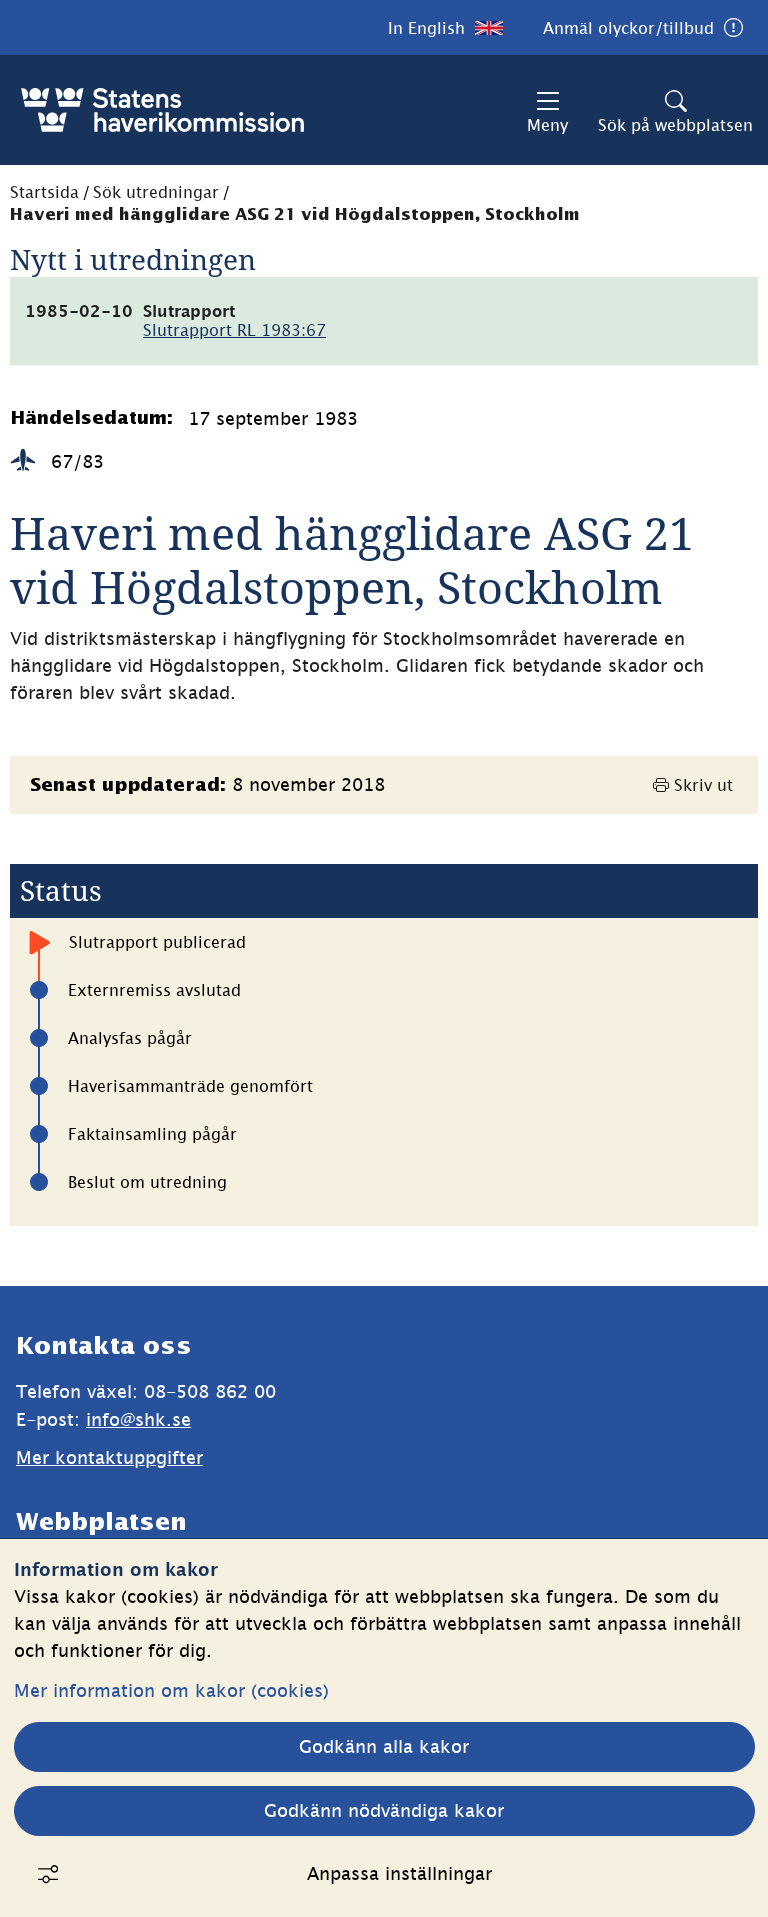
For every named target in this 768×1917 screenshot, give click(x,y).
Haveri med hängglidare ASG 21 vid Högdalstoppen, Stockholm (295, 215)
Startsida (44, 192)
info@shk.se (138, 1419)
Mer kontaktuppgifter (109, 1457)
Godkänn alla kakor (384, 1746)
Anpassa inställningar (399, 1873)
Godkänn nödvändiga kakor (384, 1810)
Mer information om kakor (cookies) (171, 1690)
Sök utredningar (156, 192)
